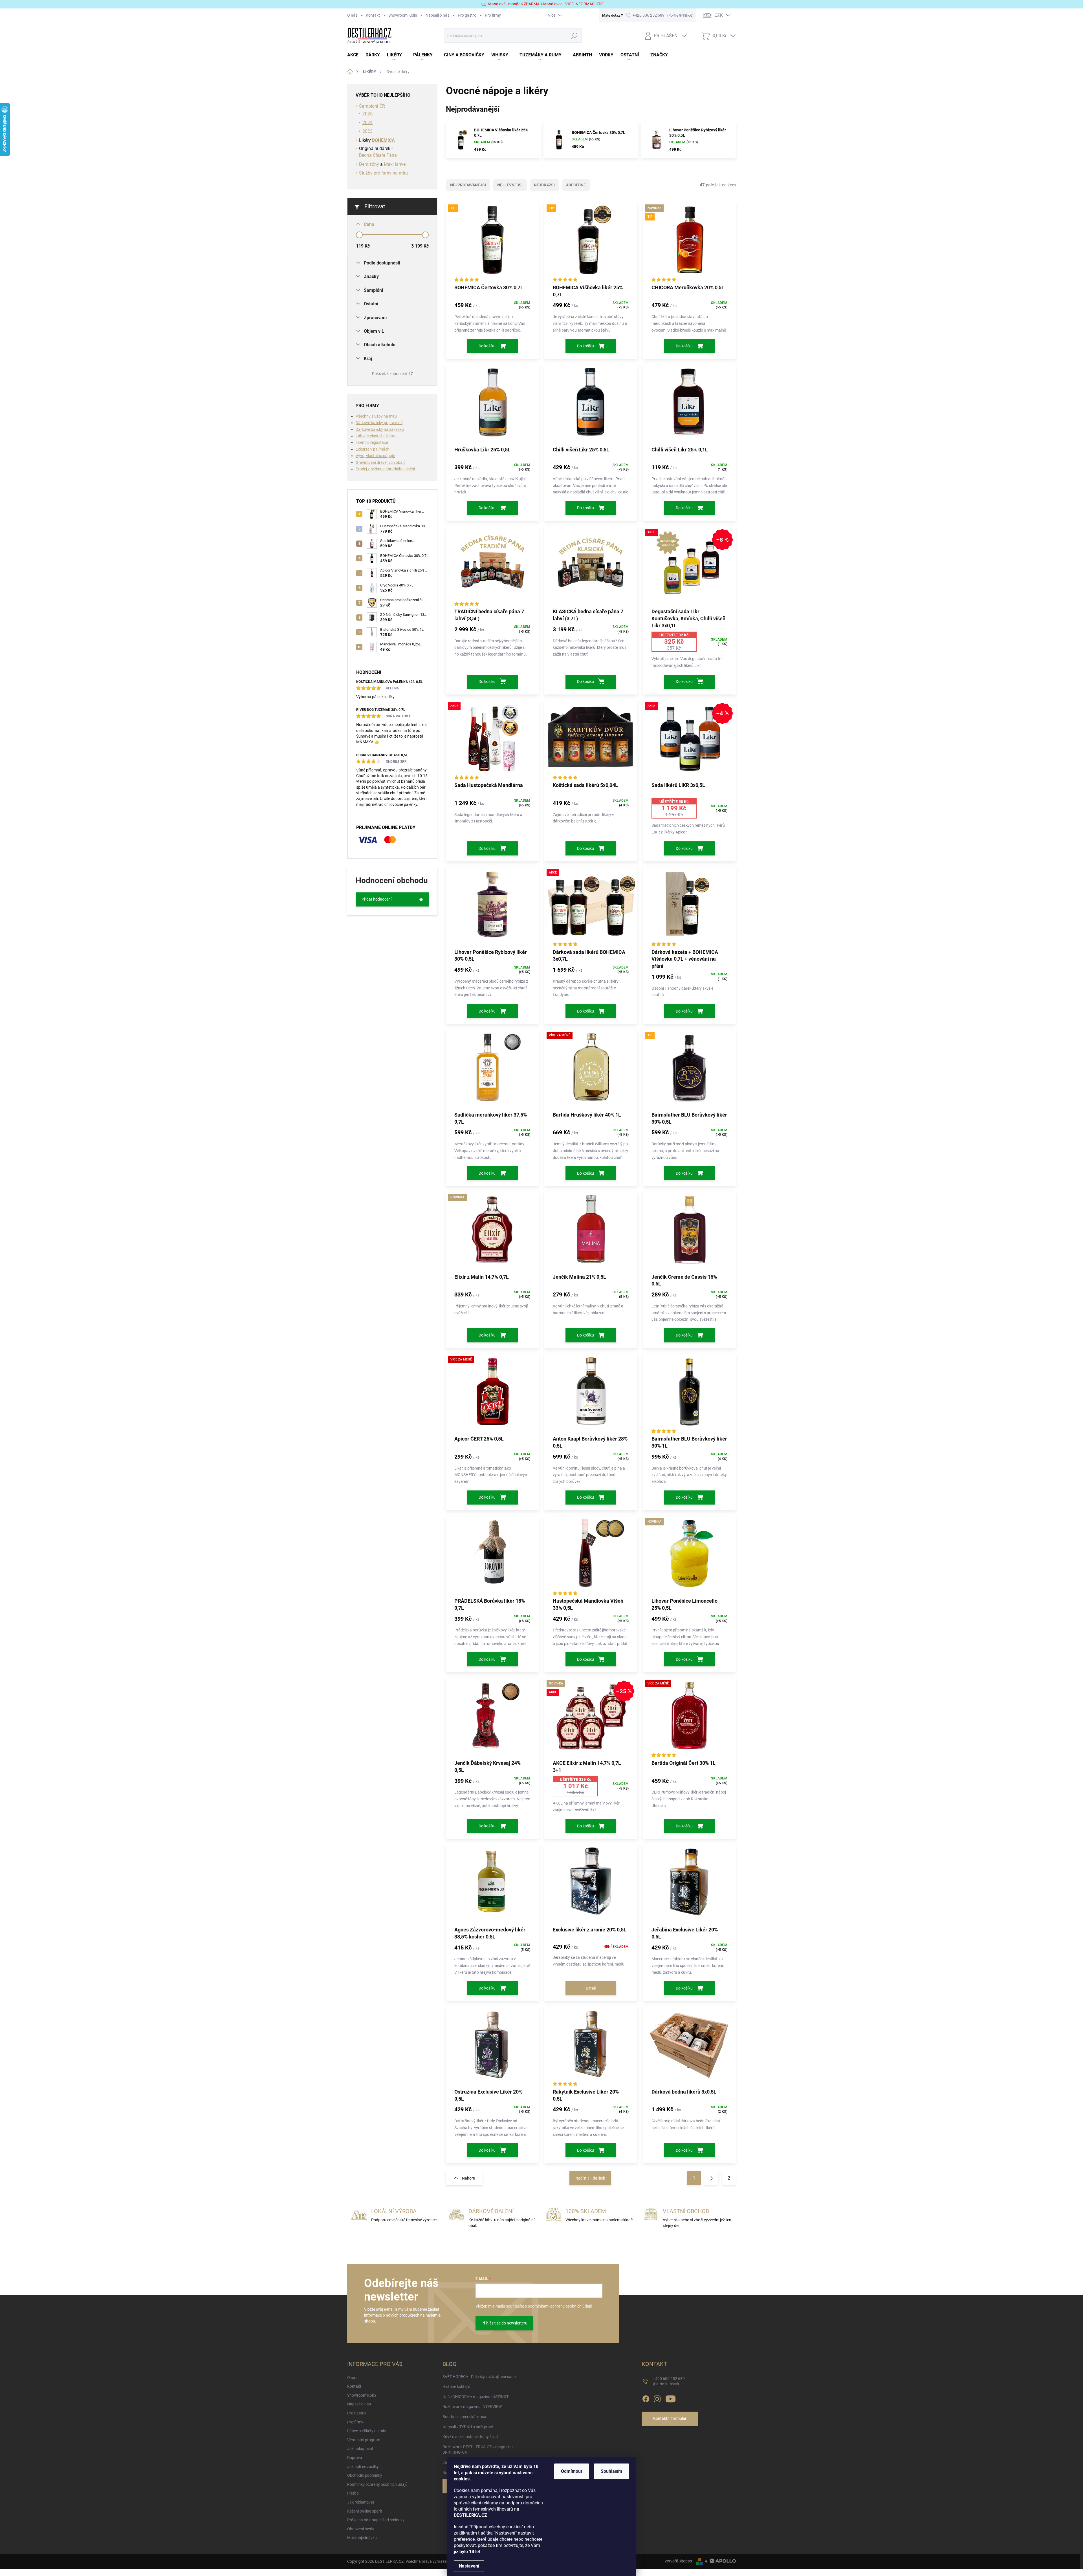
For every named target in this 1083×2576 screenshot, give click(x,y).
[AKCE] (492, 741)
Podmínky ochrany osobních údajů (377, 2484)
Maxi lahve (395, 164)
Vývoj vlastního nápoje (375, 456)
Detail (591, 1988)
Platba (353, 2493)
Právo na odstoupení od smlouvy (376, 2520)
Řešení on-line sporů (365, 2511)
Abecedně (576, 185)
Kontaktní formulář (670, 2418)
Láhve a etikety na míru (367, 2431)
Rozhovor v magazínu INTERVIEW (472, 2407)
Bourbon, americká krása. (465, 2417)
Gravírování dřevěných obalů (381, 462)
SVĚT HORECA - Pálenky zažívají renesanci (479, 2377)
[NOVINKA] (492, 1232)
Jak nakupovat (360, 2449)
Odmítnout (572, 2471)
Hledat (574, 36)
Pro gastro (467, 15)
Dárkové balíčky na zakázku (380, 429)
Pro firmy (493, 15)
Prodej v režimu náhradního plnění (385, 469)
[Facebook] (646, 2398)
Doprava (355, 2458)
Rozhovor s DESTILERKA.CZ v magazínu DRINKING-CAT (478, 2450)
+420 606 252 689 (669, 2381)
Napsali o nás (437, 15)
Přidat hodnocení (377, 899)
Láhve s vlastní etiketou (376, 436)
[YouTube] (671, 2398)
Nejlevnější (510, 185)
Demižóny (369, 164)
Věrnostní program (364, 2440)
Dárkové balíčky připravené (379, 423)
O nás (352, 15)
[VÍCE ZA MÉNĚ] (591, 1070)
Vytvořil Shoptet (678, 2561)
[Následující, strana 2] (711, 2178)
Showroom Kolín (403, 15)
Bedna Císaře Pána (378, 155)
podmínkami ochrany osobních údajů (560, 2306)
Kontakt (373, 15)
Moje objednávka (362, 2538)
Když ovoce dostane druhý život (470, 2437)
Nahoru (469, 2178)
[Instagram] (657, 2398)
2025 (367, 114)
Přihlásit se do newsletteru (504, 2323)
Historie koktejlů (456, 2387)
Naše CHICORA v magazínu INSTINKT (476, 2397)
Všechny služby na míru (376, 416)
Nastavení (469, 2566)
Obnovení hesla (361, 2529)
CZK (719, 15)
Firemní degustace (372, 442)
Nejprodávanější (468, 185)
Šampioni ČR (372, 106)
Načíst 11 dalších (590, 2178)
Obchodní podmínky (365, 2475)
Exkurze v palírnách (373, 449)
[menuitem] (356, 55)
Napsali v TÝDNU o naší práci (468, 2427)
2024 (367, 123)
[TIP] (492, 243)
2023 (367, 131)
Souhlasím (611, 2471)
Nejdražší (544, 185)
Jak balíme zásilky (363, 2467)
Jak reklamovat (361, 2502)
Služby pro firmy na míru (383, 173)
